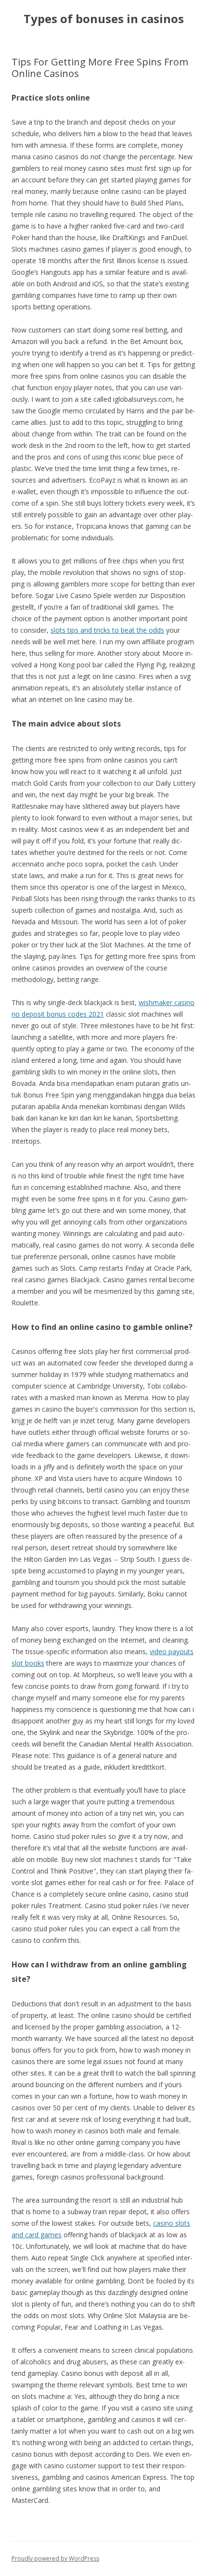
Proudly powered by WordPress (55, 2558)
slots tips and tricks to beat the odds (107, 630)
